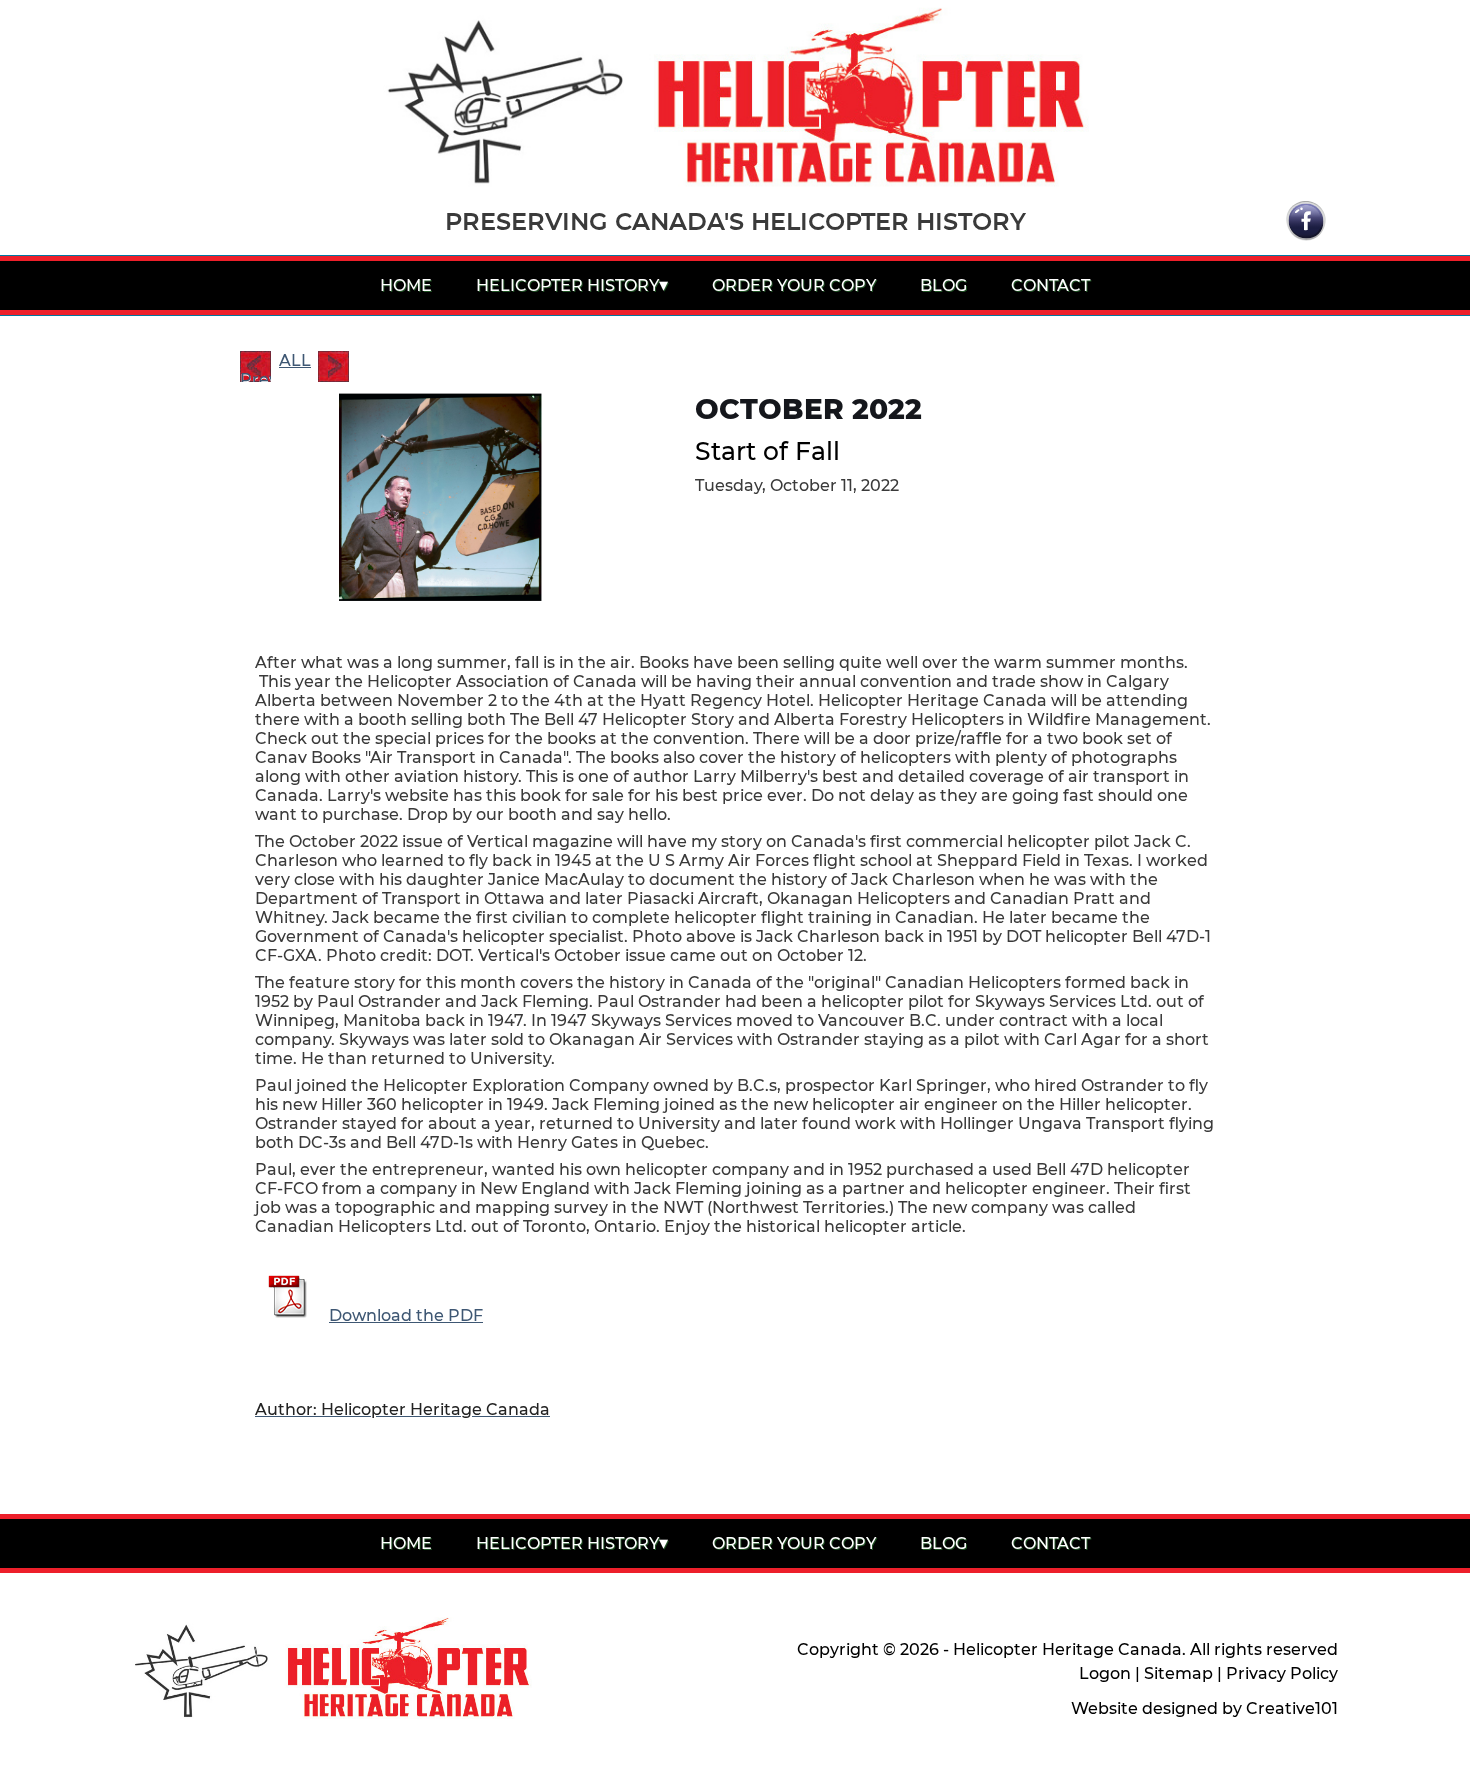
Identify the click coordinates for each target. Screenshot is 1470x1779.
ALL (295, 360)
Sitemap (1178, 1673)
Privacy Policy (1282, 1673)
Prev (255, 376)
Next (333, 366)
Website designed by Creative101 (1204, 1708)
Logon (1105, 1673)
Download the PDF (406, 1315)
